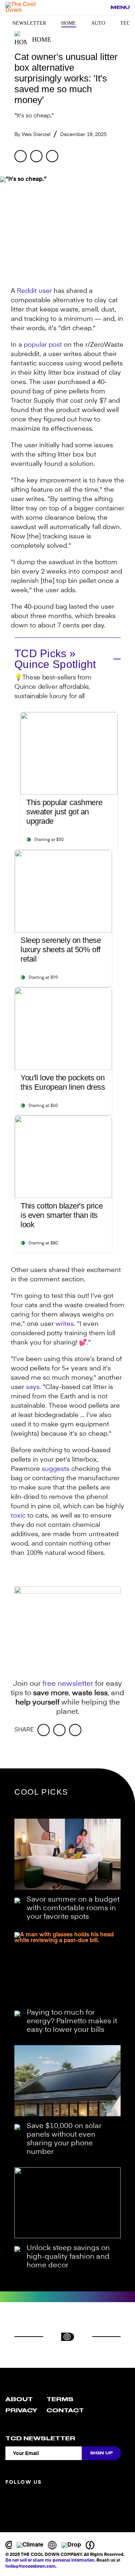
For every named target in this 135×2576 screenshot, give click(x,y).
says (33, 1387)
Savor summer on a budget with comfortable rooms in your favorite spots (73, 1908)
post (54, 345)
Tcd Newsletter (40, 2439)
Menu (120, 7)
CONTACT (65, 2411)
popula (34, 345)
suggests (56, 1469)
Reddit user (34, 291)
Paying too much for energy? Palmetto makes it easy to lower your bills (72, 2021)
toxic (18, 1516)
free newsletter (68, 1684)
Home (69, 23)
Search (101, 8)
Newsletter (29, 23)
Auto (98, 23)
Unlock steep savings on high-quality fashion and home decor (68, 2257)
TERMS (60, 2399)
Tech (127, 23)
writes (65, 1324)
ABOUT (19, 2399)
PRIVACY (21, 2411)
